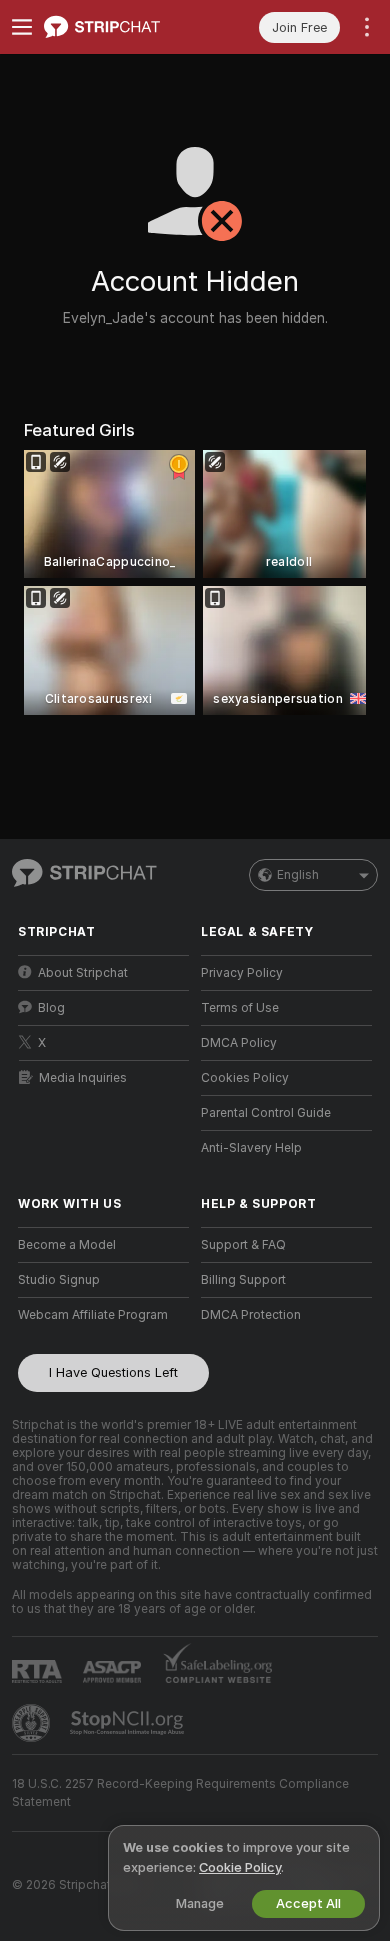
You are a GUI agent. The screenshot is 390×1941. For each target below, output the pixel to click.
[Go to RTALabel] (39, 1671)
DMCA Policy (239, 1043)
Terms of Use (240, 1008)
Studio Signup (59, 1280)
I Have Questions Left (113, 1372)
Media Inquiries (83, 1078)
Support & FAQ (243, 1245)
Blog (51, 1008)
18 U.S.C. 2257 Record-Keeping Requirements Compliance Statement (180, 1793)
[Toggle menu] (22, 27)
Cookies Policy (245, 1078)
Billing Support (243, 1280)
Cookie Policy (240, 1867)
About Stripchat (83, 973)
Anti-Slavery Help (251, 1148)
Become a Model (67, 1245)
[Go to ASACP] (114, 1672)
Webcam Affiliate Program (93, 1315)
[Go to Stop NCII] (129, 1723)
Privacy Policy (242, 973)
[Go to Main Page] (119, 27)
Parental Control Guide (266, 1113)
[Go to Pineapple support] (33, 1723)
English (298, 875)
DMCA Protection (251, 1315)
